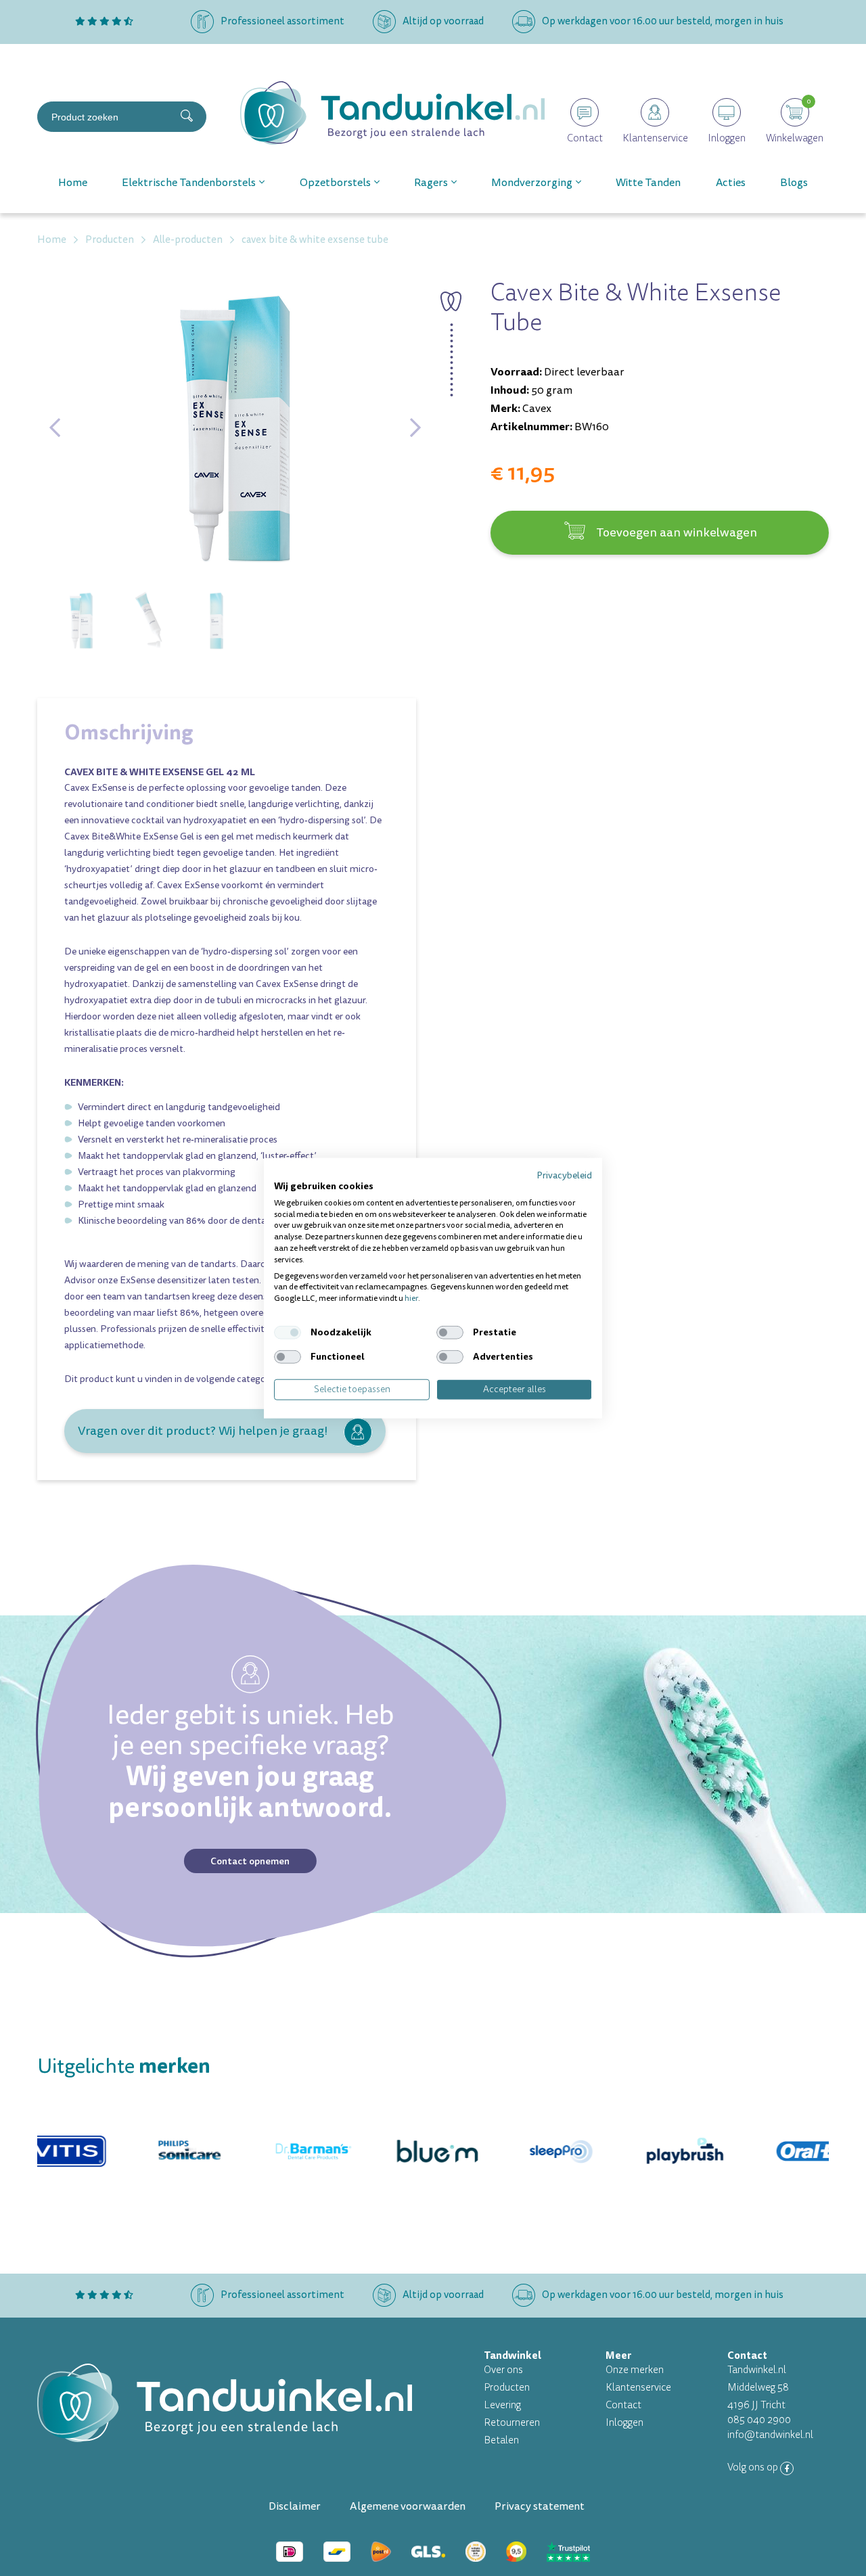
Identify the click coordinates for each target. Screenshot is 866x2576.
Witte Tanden (648, 183)
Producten (507, 2388)
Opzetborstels (335, 183)
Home (73, 183)
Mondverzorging (532, 183)
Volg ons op (754, 2467)
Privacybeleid (564, 1175)
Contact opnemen (250, 1861)
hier (411, 1298)
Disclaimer (295, 2506)
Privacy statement (540, 2506)
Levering (502, 2405)
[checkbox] (288, 1333)
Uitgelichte (124, 2066)
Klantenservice (638, 2388)
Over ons (503, 2370)
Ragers (431, 183)
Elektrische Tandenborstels (189, 183)
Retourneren (512, 2423)
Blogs (794, 183)
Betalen (501, 2440)
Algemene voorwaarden (408, 2506)
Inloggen (624, 2423)
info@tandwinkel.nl (770, 2435)
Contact (623, 2405)
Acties (731, 183)
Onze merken (635, 2370)
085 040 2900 (759, 2420)
